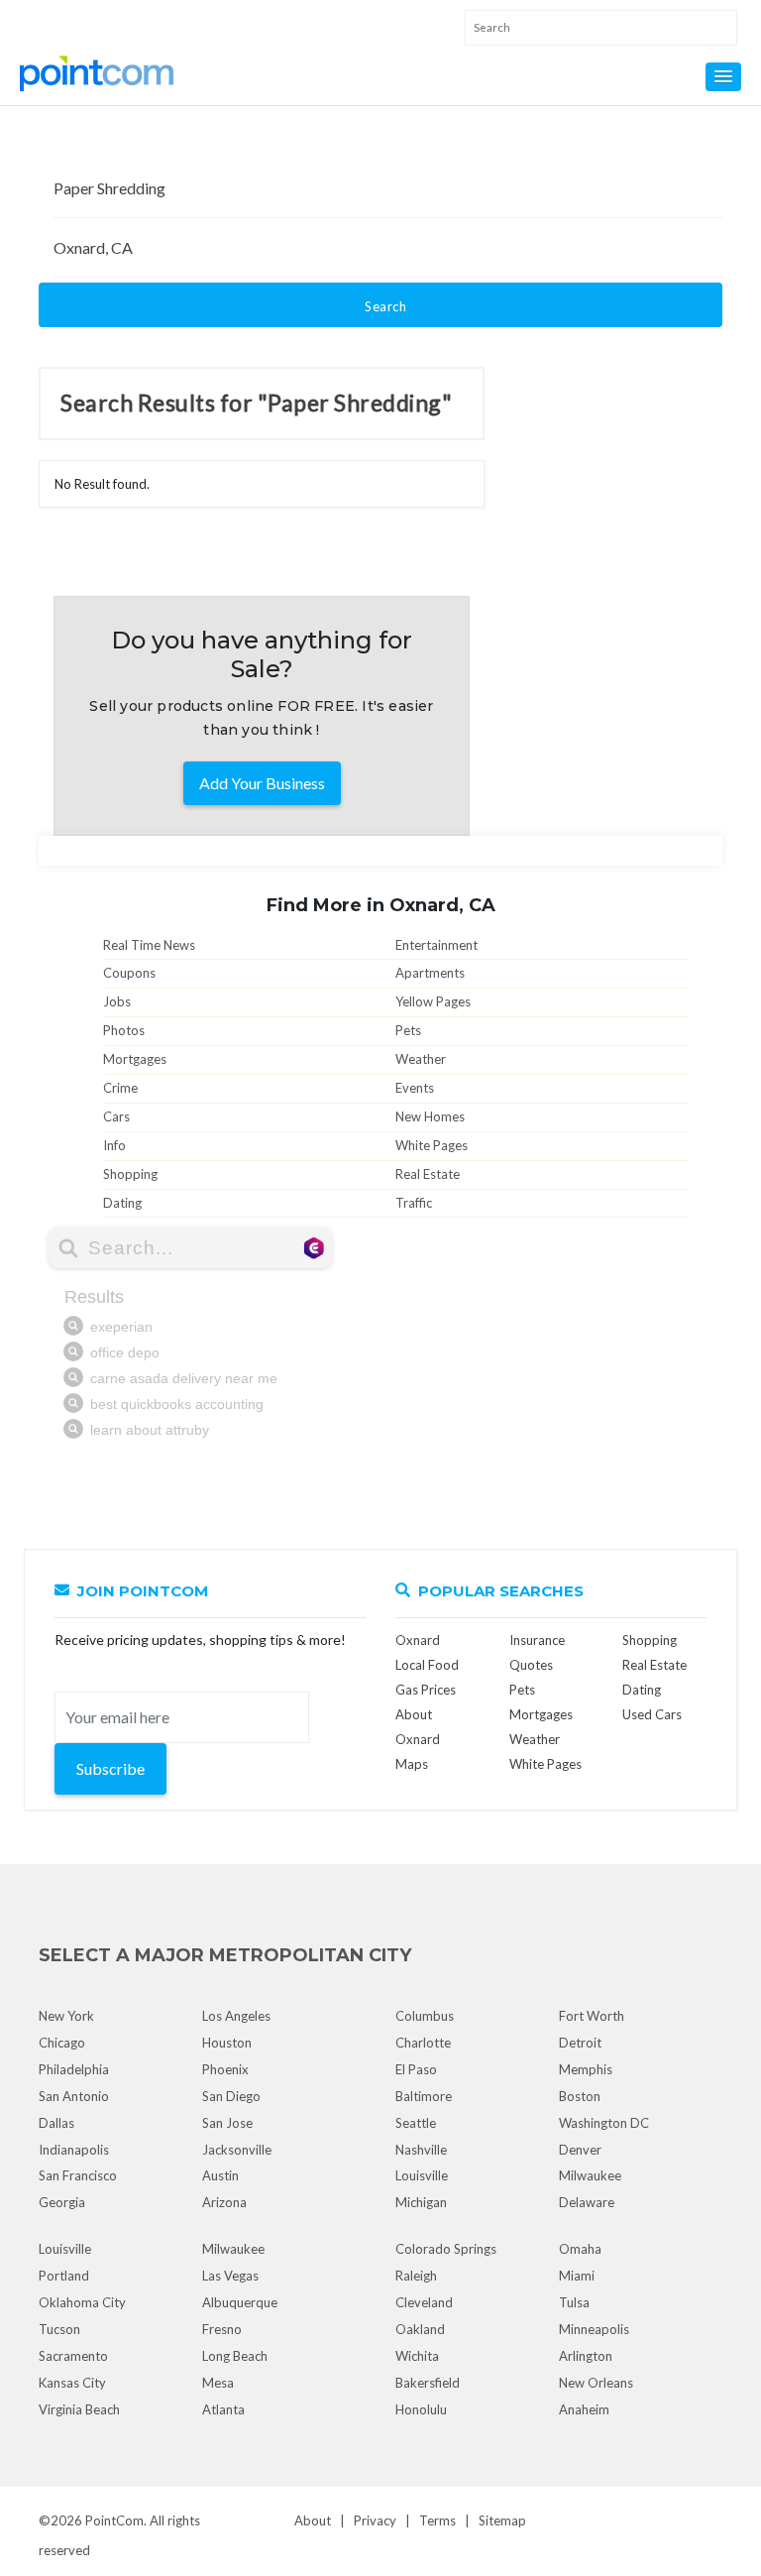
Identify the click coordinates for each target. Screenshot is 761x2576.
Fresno (222, 2329)
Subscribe (110, 1768)
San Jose (227, 2123)
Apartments (430, 973)
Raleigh (416, 2276)
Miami (577, 2276)
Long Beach (235, 2356)
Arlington (586, 2356)
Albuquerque (240, 2302)
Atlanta (223, 2409)
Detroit (580, 2043)
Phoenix (225, 2069)
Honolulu (421, 2409)
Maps (412, 1764)
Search (385, 306)
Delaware (587, 2202)
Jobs (117, 1001)
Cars (116, 1116)
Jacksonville (237, 2150)
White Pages (432, 1145)
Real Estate (428, 1174)
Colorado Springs (446, 2249)
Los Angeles (236, 2016)
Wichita (417, 2356)
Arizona (224, 2202)
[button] (723, 77)
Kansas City (72, 2383)
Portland (64, 2276)
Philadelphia (74, 2069)
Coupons (129, 973)
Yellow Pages (433, 1001)
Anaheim (584, 2409)
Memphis (586, 2069)
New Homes (430, 1116)
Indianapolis (74, 2150)
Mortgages (135, 1059)
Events (415, 1088)
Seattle (416, 2123)
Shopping (130, 1174)
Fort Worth (592, 2016)
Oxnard (418, 1640)
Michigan (421, 2202)
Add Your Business (262, 783)
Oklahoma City (82, 2302)
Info (114, 1145)
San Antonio (74, 2096)
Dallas (56, 2123)
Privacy (375, 2520)
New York (66, 2016)
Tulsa (574, 2302)
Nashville (421, 2150)
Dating (122, 1203)
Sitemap (502, 2520)
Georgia (62, 2202)
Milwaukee (590, 2175)
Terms (437, 2520)
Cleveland (424, 2302)
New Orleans (596, 2383)
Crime (120, 1088)
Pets (408, 1030)
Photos (124, 1030)
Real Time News (149, 945)
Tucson (59, 2329)
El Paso (416, 2069)
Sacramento (73, 2356)
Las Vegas (230, 2276)
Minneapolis (594, 2329)
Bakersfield (428, 2383)
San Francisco (78, 2175)
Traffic (414, 1203)
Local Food (427, 1665)
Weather (421, 1059)
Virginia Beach (79, 2409)
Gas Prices (426, 1690)
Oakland (420, 2329)
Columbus (425, 2016)
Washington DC (604, 2123)
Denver (580, 2150)
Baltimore (424, 2096)
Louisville (422, 2175)
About (313, 2520)
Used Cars (652, 1714)
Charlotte (423, 2043)
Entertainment (436, 945)
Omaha (580, 2249)
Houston (227, 2043)
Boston (580, 2096)
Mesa (218, 2383)
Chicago (62, 2043)
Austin (220, 2175)
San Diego (231, 2096)
